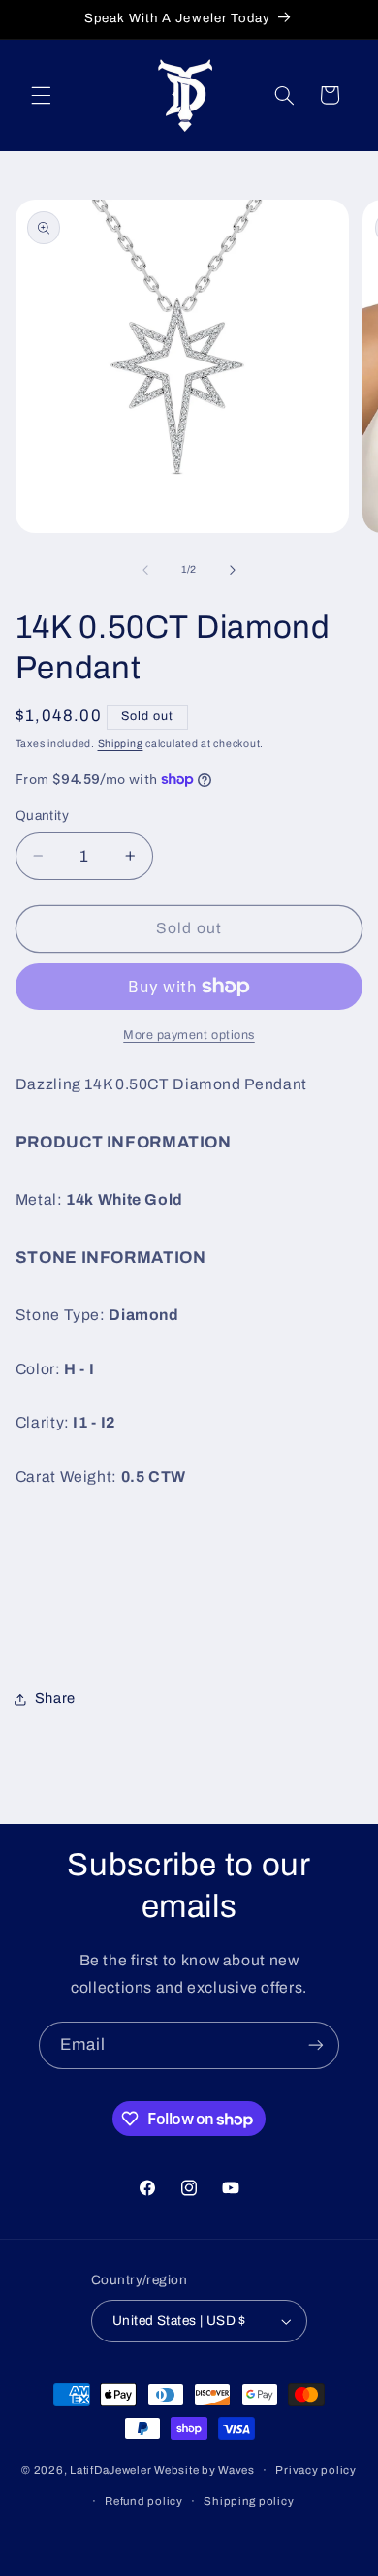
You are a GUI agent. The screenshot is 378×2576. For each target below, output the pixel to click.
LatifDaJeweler (110, 2470)
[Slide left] (145, 570)
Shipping (121, 744)
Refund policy (144, 2501)
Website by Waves (205, 2470)
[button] (41, 95)
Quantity (42, 816)
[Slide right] (233, 570)
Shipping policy (249, 2501)
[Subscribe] (316, 2045)
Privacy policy (315, 2470)
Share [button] (55, 1698)
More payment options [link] (189, 1035)
